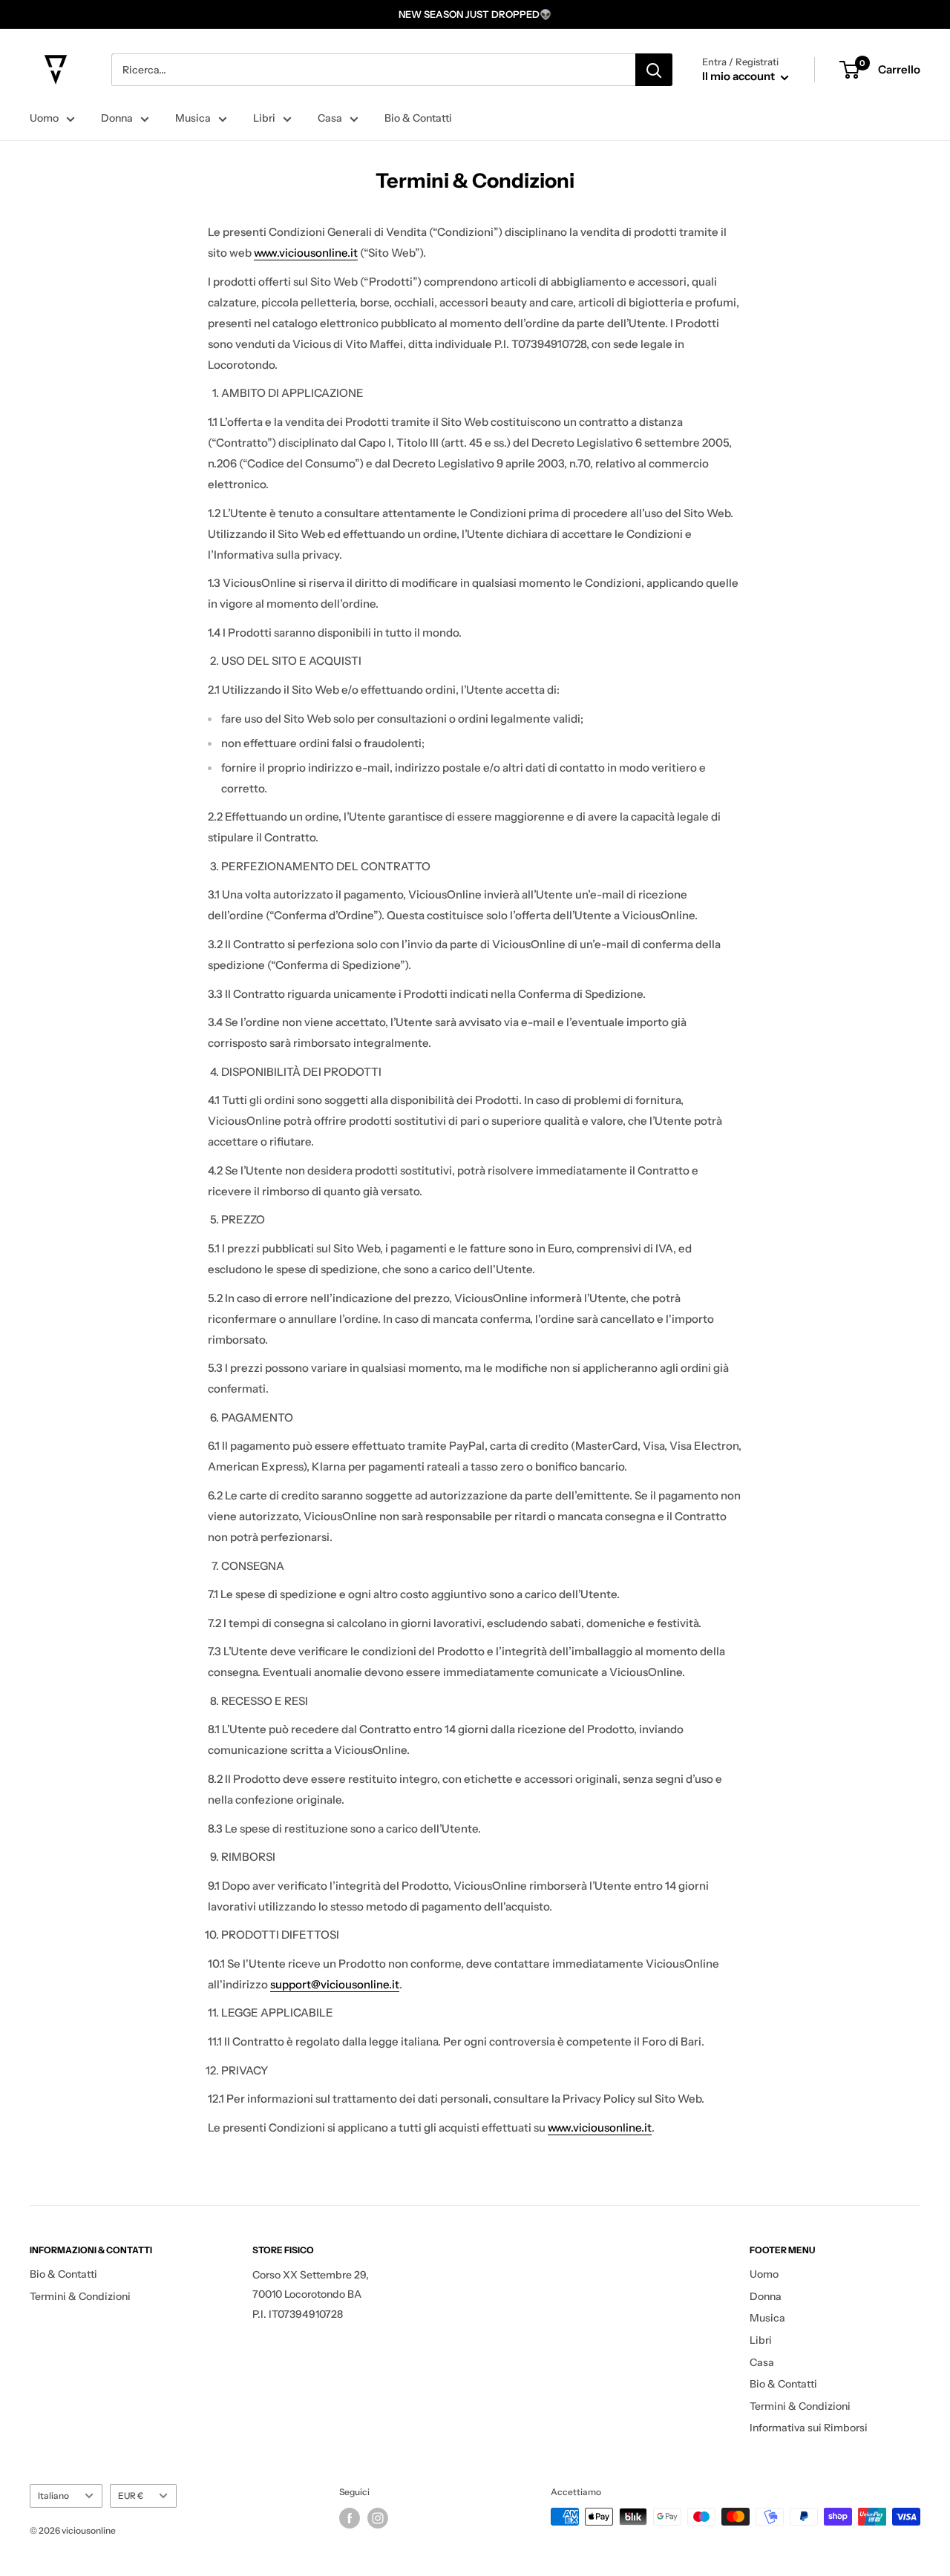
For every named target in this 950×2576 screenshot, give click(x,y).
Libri (264, 118)
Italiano (53, 2495)
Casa (330, 118)
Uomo (44, 118)
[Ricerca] (654, 70)
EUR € (131, 2495)
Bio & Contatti (418, 118)
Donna (117, 118)
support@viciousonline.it (335, 1984)
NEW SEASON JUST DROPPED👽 (475, 14)
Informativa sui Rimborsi (809, 2428)
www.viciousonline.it (306, 253)
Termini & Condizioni (80, 2296)
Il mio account (740, 76)
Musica (193, 118)
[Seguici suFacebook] (350, 2518)
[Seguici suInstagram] (378, 2518)
